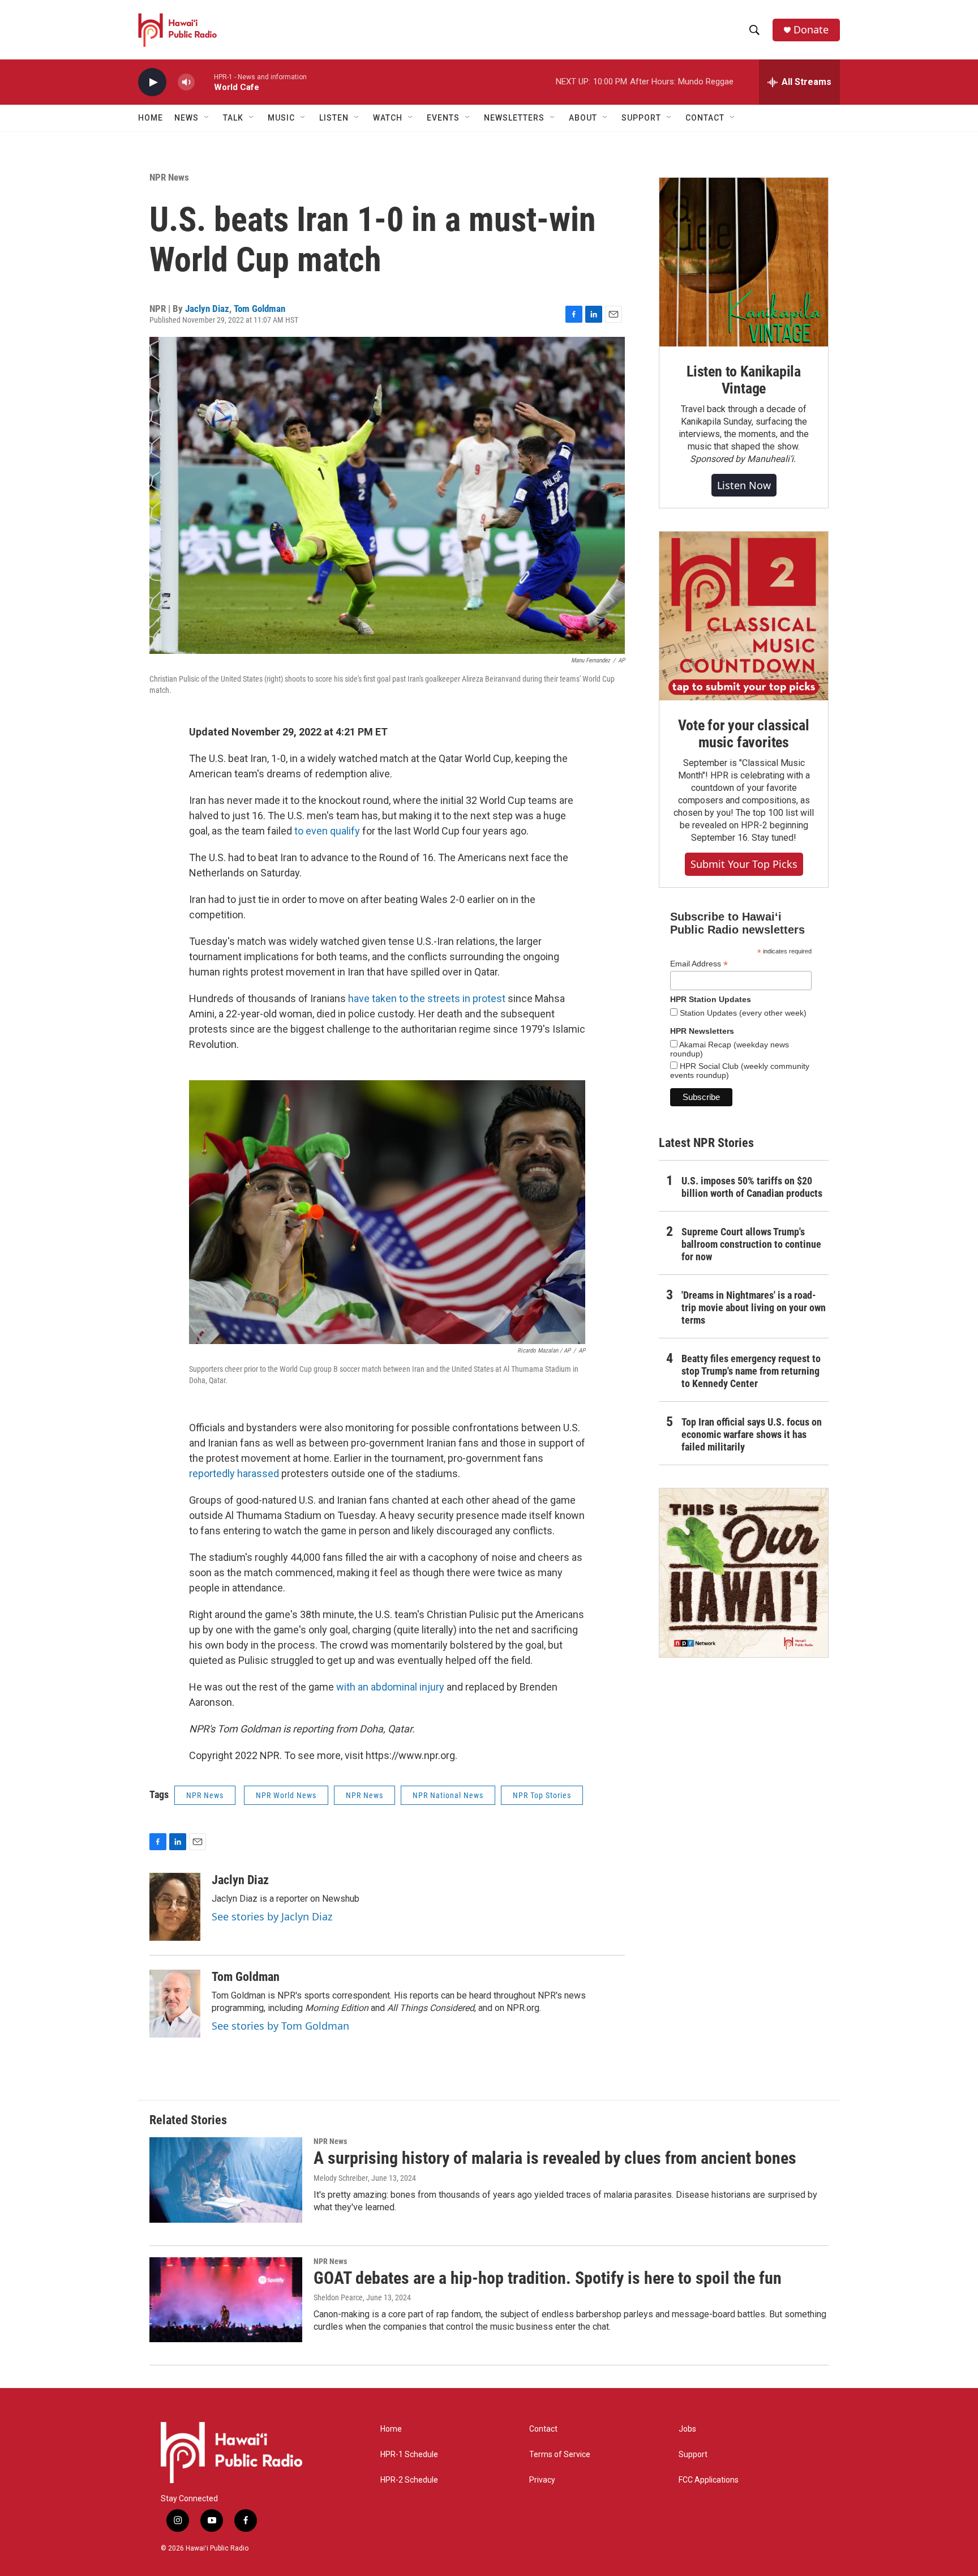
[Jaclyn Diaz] (175, 1907)
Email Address (699, 964)
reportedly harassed (234, 1473)
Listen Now (744, 485)
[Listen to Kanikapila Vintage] (744, 262)
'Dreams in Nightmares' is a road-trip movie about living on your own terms (754, 1308)
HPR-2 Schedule (409, 2480)
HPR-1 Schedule (409, 2455)
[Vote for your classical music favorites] (744, 616)
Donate (811, 30)
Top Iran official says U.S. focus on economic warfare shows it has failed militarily (752, 1434)
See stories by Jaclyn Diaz (272, 1916)
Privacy (542, 2480)
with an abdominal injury (390, 1687)
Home (151, 118)
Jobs (687, 2429)
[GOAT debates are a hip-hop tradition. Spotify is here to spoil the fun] (226, 2300)
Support (693, 2455)
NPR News (169, 177)
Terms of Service (560, 2455)
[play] (152, 82)
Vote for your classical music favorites (743, 734)
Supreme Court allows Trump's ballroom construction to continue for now (751, 1244)
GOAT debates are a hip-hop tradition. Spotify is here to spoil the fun (548, 2278)
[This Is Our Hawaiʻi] (744, 1573)
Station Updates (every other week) (742, 1013)
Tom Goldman (259, 309)
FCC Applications (709, 2480)
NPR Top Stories (542, 1795)
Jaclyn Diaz (207, 309)
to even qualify (327, 831)
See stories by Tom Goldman (280, 2026)
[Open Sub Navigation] (207, 118)
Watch (388, 118)
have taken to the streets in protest (427, 998)
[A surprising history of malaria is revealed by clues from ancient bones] (226, 2180)
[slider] (204, 82)
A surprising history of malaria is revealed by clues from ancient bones (555, 2158)
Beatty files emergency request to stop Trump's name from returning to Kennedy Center (751, 1371)
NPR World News (286, 1795)
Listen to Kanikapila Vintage (744, 380)
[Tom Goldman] (175, 2004)
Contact (543, 2429)
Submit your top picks (744, 864)
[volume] (186, 82)
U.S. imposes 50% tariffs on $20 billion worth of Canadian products (752, 1187)
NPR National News (448, 1795)
